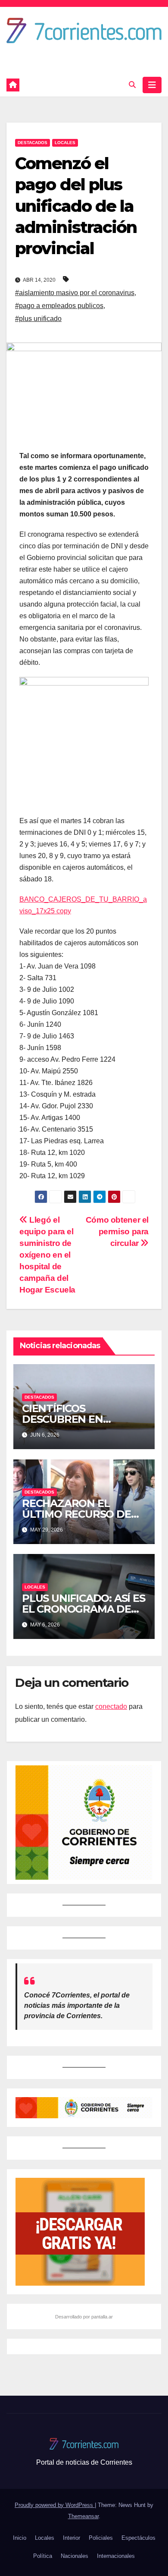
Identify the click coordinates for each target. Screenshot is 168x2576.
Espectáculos (138, 2538)
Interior (72, 2538)
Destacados (33, 143)
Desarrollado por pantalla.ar (84, 2317)
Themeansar (83, 2516)
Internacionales (116, 2556)
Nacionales (75, 2556)
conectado (111, 1706)
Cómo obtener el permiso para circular (117, 1231)
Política (43, 2556)
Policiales (101, 2538)
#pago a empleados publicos (59, 306)
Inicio (20, 2538)
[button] (132, 85)
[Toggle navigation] (152, 85)
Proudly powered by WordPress (55, 2505)
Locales (65, 143)
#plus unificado (38, 319)
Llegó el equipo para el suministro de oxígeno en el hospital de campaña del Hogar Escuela (47, 1255)
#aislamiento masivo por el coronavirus (75, 293)
